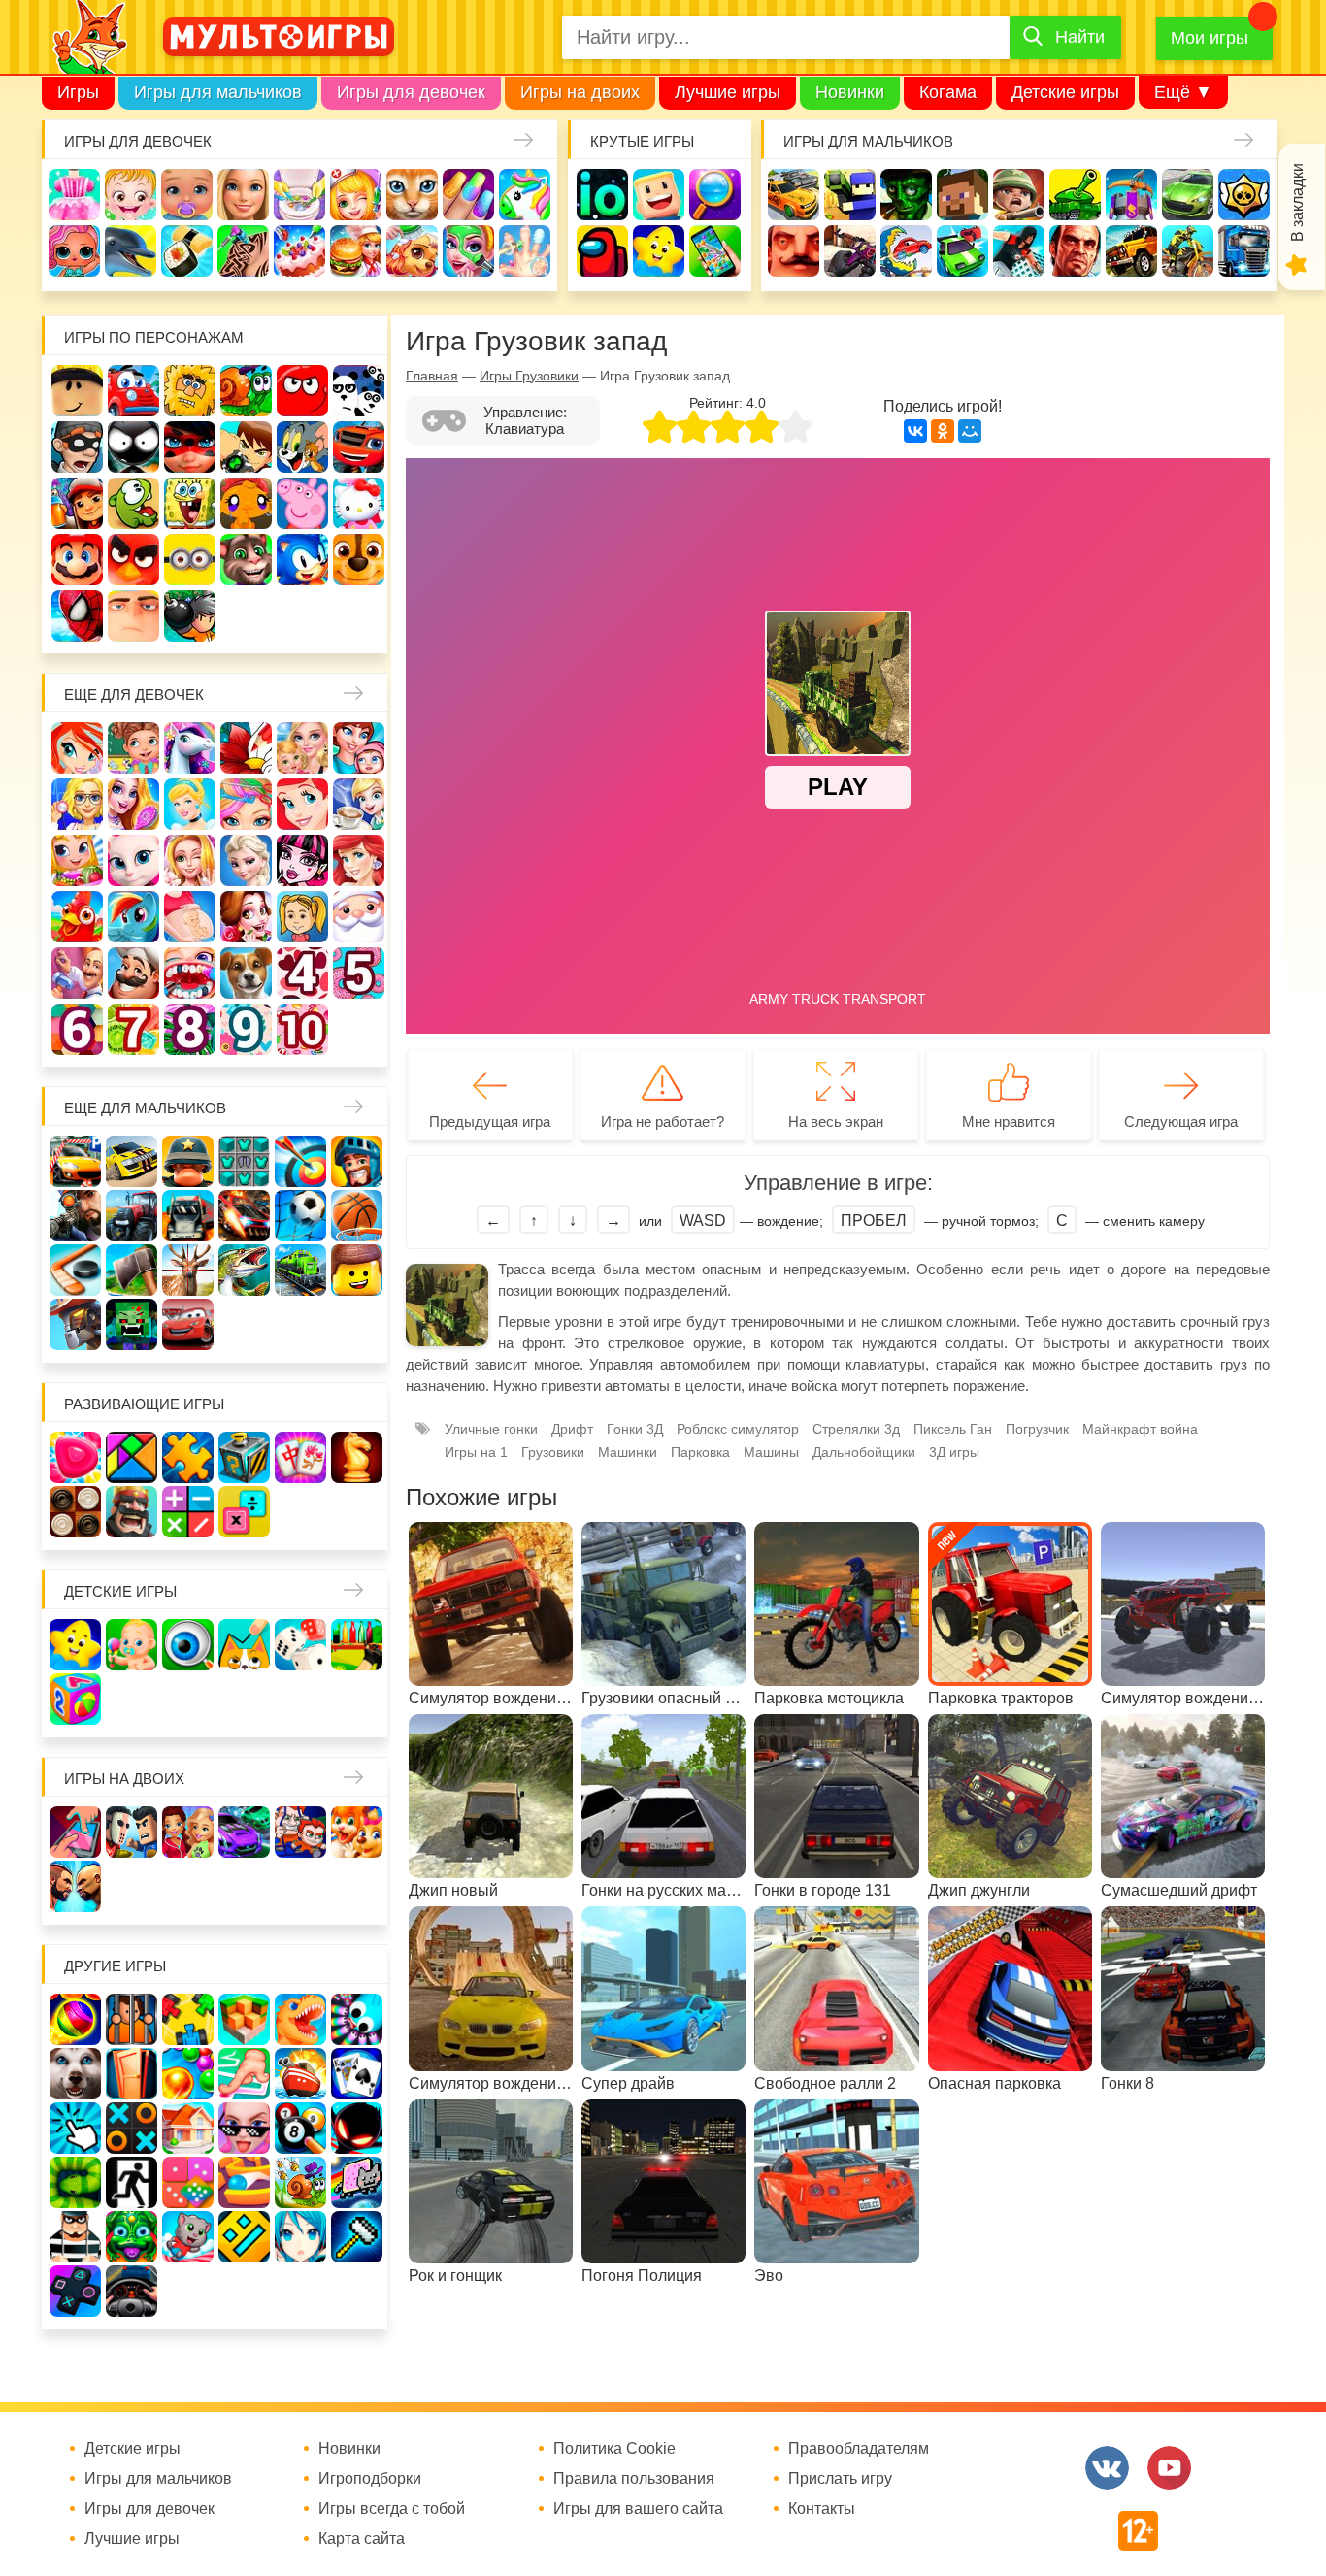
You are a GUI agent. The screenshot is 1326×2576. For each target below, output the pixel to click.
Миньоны (190, 560)
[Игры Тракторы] (132, 1216)
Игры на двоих (580, 92)
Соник (302, 560)
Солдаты (1019, 195)
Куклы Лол (74, 251)
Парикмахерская (246, 804)
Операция (525, 251)
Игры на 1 (476, 1452)
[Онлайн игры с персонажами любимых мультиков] (279, 37)
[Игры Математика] (188, 1512)
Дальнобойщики (864, 1452)
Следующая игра (1181, 1122)
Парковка (700, 1452)
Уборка (299, 195)
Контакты (822, 2509)
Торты (299, 251)
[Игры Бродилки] (300, 2182)
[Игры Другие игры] (75, 2291)
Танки (1075, 195)
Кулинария (187, 251)
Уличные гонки (491, 1429)
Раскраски (246, 748)
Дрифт (572, 1429)
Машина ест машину (906, 251)
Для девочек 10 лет (302, 1029)
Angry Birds (133, 560)
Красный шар (302, 391)
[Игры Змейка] (75, 2182)
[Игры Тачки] (188, 1324)
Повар (133, 973)
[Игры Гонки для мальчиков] (132, 1161)
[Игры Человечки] (357, 2128)
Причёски (133, 804)
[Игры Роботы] (75, 1324)
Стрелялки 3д (856, 1429)
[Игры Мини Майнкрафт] (357, 2237)
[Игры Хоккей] (75, 1270)
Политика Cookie (614, 2449)
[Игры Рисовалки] (244, 1645)
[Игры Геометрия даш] (244, 2237)
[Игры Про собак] (75, 2074)
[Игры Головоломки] (244, 1457)
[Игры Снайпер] (75, 1216)
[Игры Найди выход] (132, 2074)
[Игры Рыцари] (357, 1161)
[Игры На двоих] (75, 1832)
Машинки (962, 251)
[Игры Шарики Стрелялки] (75, 2019)
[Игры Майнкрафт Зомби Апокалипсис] (132, 1324)
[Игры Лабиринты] (244, 2182)
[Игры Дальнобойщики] (188, 1216)
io (602, 195)
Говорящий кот (246, 560)
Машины (1188, 195)
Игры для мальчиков (218, 92)
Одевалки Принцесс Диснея (246, 917)
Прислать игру (840, 2479)
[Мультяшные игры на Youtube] (1169, 2468)
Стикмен (133, 447)
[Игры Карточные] (357, 2074)
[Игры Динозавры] (300, 2019)
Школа (133, 748)
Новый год (359, 917)
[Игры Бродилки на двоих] (357, 1832)
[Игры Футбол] (300, 1216)
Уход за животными (412, 251)
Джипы (1131, 251)
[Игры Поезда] (300, 1270)
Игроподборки (370, 2479)
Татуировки (243, 251)
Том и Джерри (302, 447)
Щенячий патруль (359, 560)
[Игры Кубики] (300, 1645)
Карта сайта (362, 2539)
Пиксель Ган (953, 1429)
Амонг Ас (602, 251)
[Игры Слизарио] (357, 2019)
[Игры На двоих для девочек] (188, 1832)
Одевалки (74, 195)
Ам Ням (133, 503)
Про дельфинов (131, 251)
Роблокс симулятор (738, 1429)
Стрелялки (850, 195)
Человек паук (77, 616)
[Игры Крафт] (244, 1161)
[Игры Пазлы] (188, 1457)
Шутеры (850, 251)
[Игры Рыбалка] (244, 1270)
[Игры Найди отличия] (188, 1645)
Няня (302, 748)
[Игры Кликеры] (75, 2128)
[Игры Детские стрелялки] (357, 1645)
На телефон (715, 251)
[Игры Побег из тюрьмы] (75, 2237)
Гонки (794, 195)
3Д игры (954, 1452)
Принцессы (190, 804)
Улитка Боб (246, 391)
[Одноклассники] (943, 431)
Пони (133, 917)
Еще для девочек (134, 694)
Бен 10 (246, 447)
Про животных (246, 973)
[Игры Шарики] (188, 2074)
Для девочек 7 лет (133, 1029)
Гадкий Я (133, 616)
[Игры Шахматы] (357, 1457)
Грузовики (1244, 251)
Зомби (906, 195)
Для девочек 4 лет (302, 973)
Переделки (77, 973)
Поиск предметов (715, 195)
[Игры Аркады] (357, 2182)
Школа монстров (302, 860)
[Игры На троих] (188, 2019)
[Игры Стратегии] (132, 1512)
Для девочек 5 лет (359, 973)
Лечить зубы (190, 973)
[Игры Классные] (244, 2128)
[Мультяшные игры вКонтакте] (1107, 2468)
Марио (77, 560)
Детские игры (1065, 92)
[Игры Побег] (132, 2019)
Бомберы (190, 616)
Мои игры (1210, 38)
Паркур (1019, 251)
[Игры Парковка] (75, 1161)
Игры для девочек (411, 92)
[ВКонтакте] (915, 431)
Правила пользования (634, 2479)
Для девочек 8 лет (190, 1029)
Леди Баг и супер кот (190, 447)
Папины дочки (302, 917)
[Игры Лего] (357, 1270)
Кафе (359, 804)
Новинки (850, 92)
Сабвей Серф (77, 503)
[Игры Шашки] (75, 1512)
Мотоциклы (1188, 251)
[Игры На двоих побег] (300, 1832)
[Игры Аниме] (300, 2237)
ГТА (1075, 251)
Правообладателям (859, 2449)
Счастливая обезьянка (246, 503)
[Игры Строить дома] (188, 2128)
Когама (948, 92)
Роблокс (77, 391)
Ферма (77, 917)
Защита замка (1131, 195)
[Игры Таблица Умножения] (244, 1512)
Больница (77, 804)
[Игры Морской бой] (300, 2074)
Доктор (356, 195)
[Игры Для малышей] (132, 1645)
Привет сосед (794, 251)
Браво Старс (1244, 195)
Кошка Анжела (133, 860)
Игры (78, 92)
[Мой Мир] (970, 431)
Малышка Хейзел (131, 195)
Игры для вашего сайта (638, 2509)
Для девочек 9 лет (246, 1029)
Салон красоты (468, 251)
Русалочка (302, 804)
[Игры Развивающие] (75, 1699)
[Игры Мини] (188, 2182)
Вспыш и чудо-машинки (359, 447)
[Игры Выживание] (132, 1270)
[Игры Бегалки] (188, 2237)
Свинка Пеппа (302, 503)
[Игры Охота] (188, 1270)
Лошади (190, 748)
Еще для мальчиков (145, 1108)
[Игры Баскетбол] (357, 1216)
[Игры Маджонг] (300, 1457)
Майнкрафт (962, 195)
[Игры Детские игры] (75, 1645)
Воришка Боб (77, 447)
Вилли (133, 391)
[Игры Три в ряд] (75, 1457)
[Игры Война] (188, 1161)
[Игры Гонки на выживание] (244, 1216)
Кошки (412, 195)
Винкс (77, 748)
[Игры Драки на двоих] (75, 1886)
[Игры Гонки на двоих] (244, 1832)
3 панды (359, 391)
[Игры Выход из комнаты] (132, 2182)
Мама (359, 748)
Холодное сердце (246, 860)
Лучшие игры (728, 92)
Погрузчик (1037, 1429)
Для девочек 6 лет (77, 1029)
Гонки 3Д (635, 1429)
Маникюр (468, 195)
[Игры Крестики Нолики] (132, 2128)
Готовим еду (356, 251)
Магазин (77, 860)
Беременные (190, 917)
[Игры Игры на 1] (244, 2074)
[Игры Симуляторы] (132, 2291)
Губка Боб (190, 503)
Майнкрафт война (1140, 1429)
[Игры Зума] (132, 2237)
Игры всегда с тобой (392, 2509)
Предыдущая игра (490, 1122)
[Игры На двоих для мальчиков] (132, 1832)
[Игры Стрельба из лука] (300, 1161)
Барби (243, 195)
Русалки (359, 860)
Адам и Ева (190, 391)
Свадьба (190, 860)
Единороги (525, 195)
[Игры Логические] (132, 1457)
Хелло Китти (359, 503)
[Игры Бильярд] (300, 2128)
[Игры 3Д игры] (244, 2019)
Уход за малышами (187, 195)
